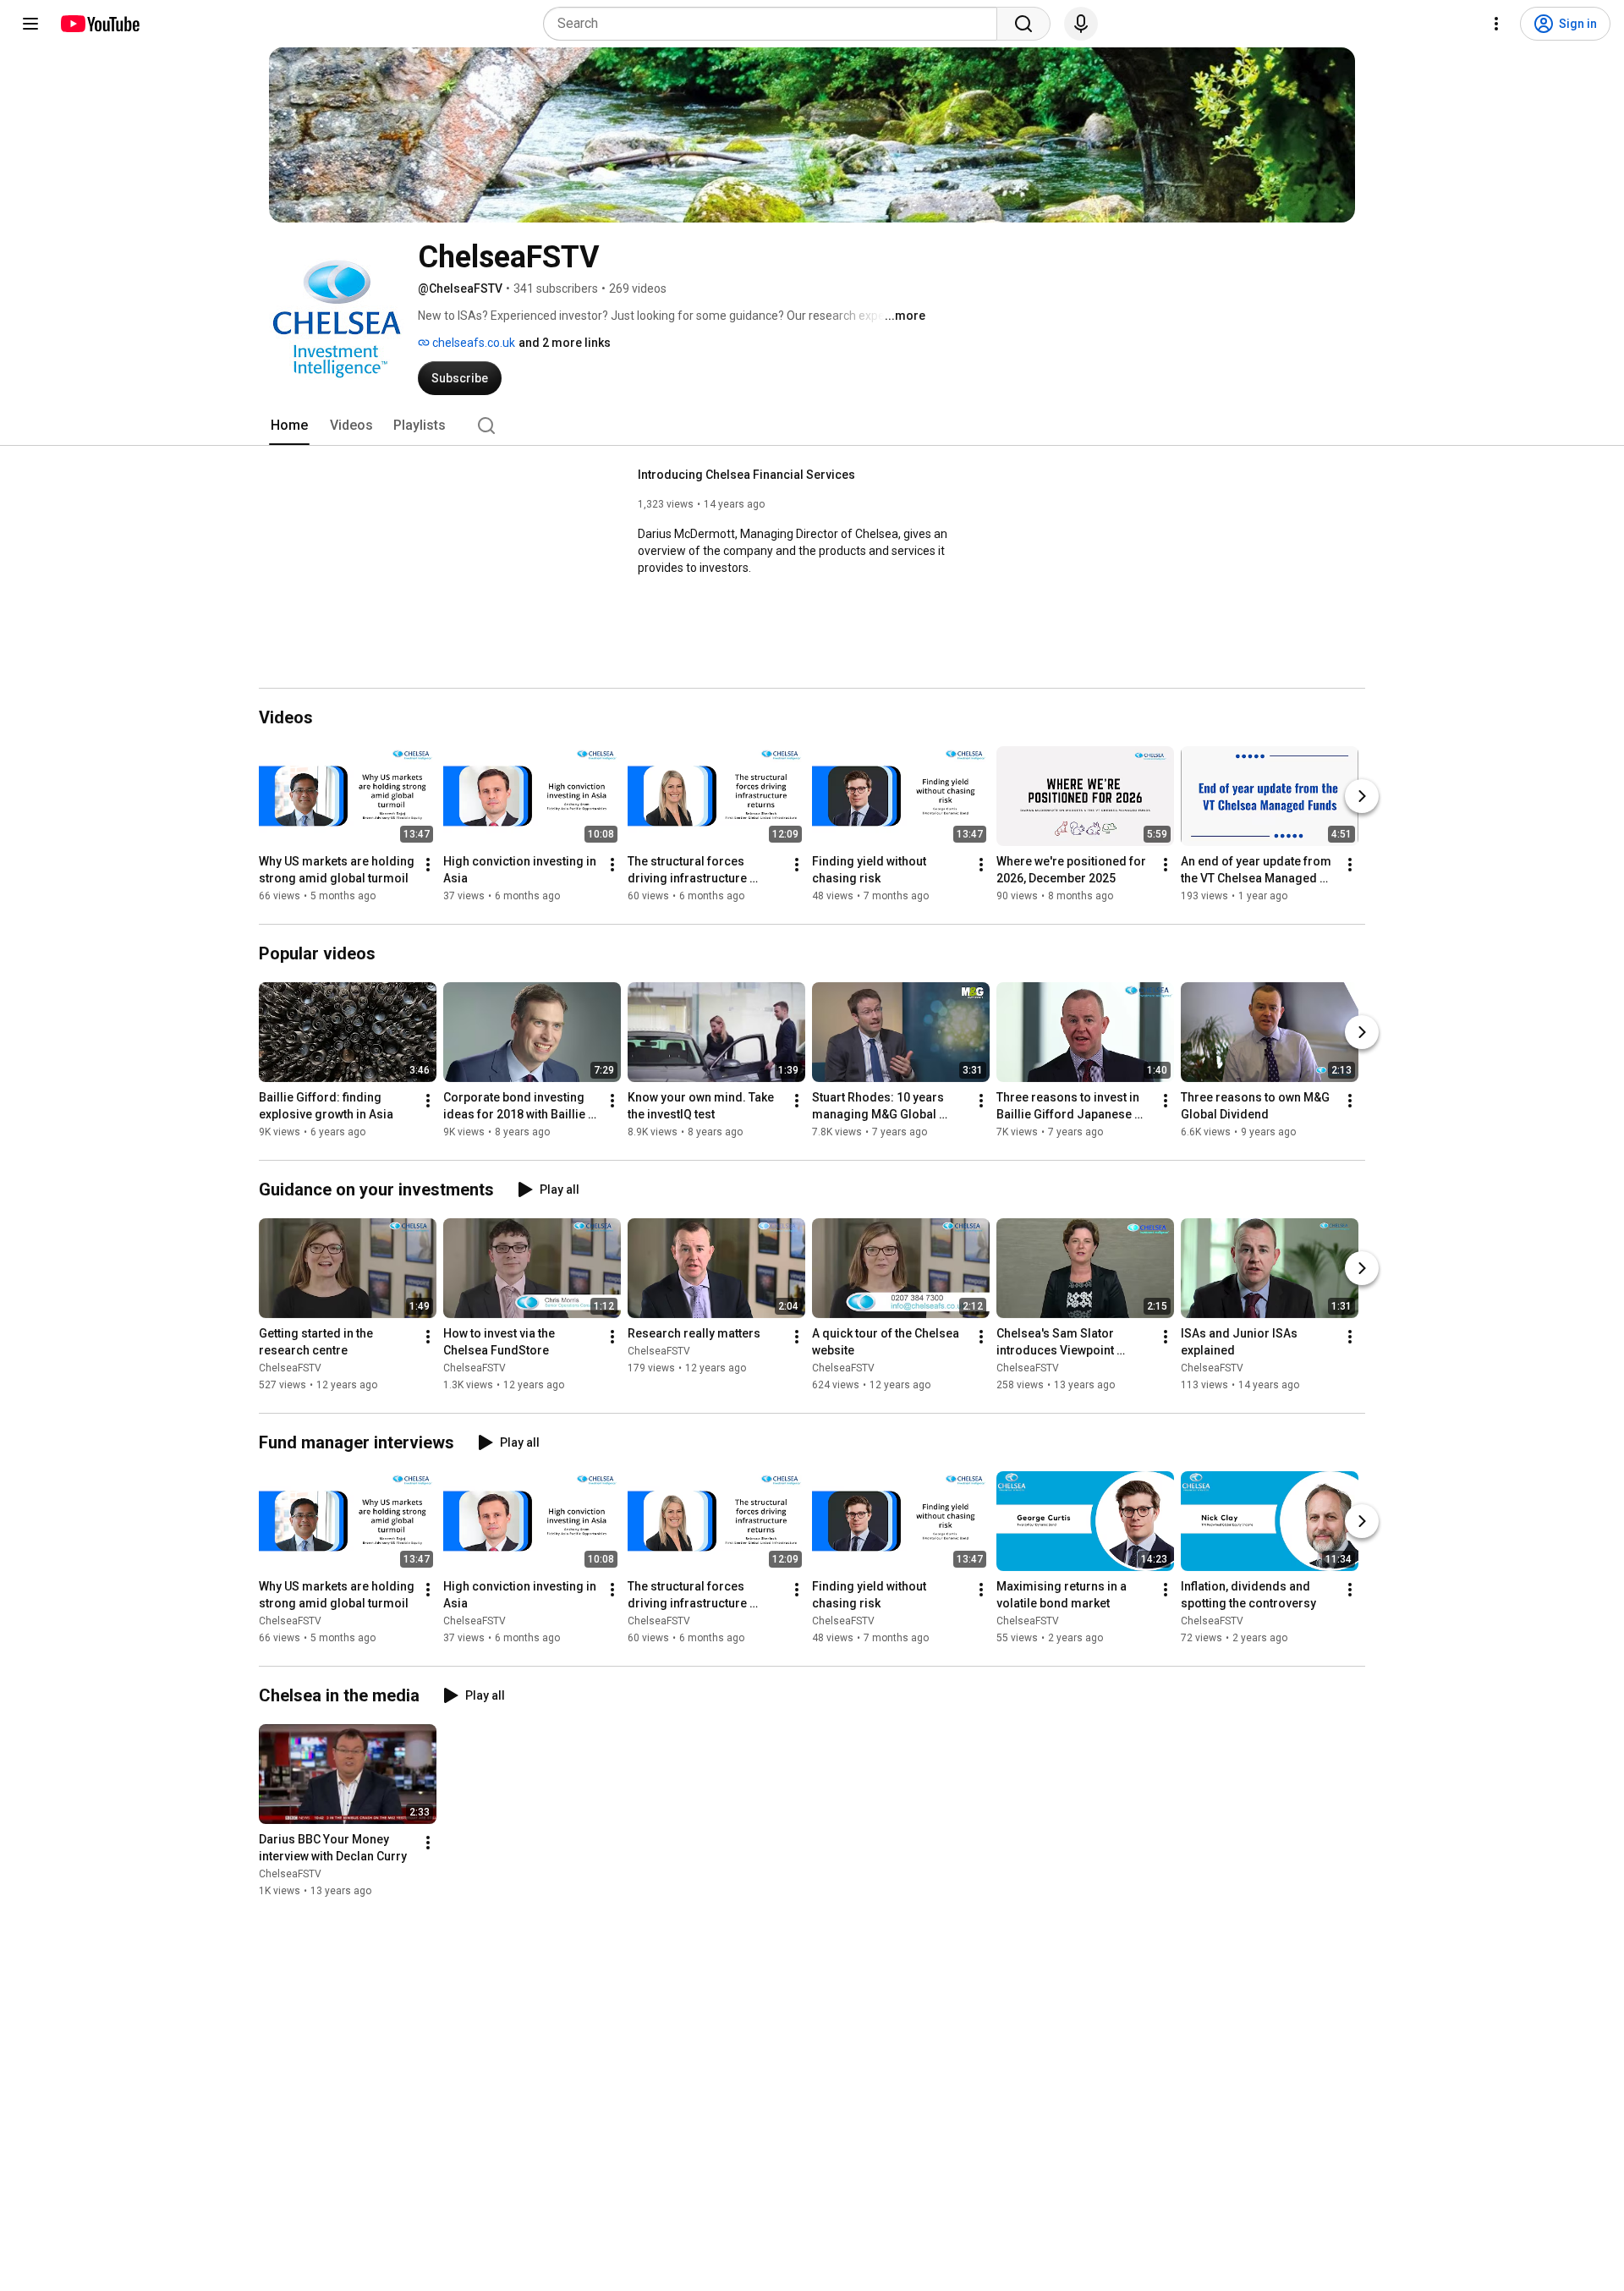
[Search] (1023, 24)
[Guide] (30, 24)
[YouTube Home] (99, 24)
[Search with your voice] (1081, 24)
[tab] (289, 426)
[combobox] (775, 24)
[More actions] (428, 865)
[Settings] (1496, 24)
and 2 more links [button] (565, 343)
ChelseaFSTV (290, 1368)
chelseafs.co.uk (472, 343)
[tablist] (812, 426)
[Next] (1362, 796)
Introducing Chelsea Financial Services (746, 475)
